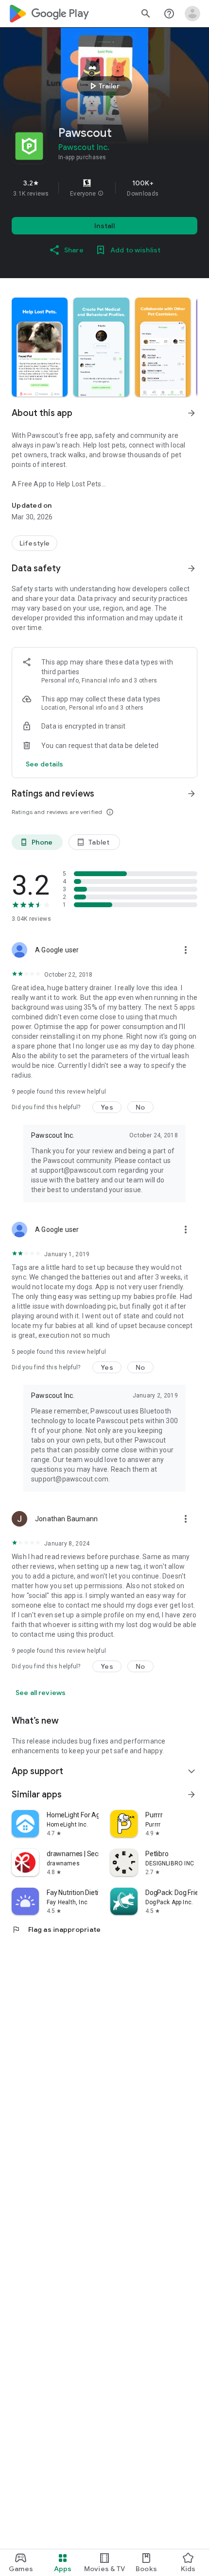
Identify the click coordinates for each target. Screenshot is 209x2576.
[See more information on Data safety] (192, 568)
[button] (101, 194)
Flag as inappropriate (56, 1929)
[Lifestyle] (35, 543)
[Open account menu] (192, 14)
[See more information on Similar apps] (192, 1795)
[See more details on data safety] (45, 764)
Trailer (103, 86)
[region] (104, 188)
